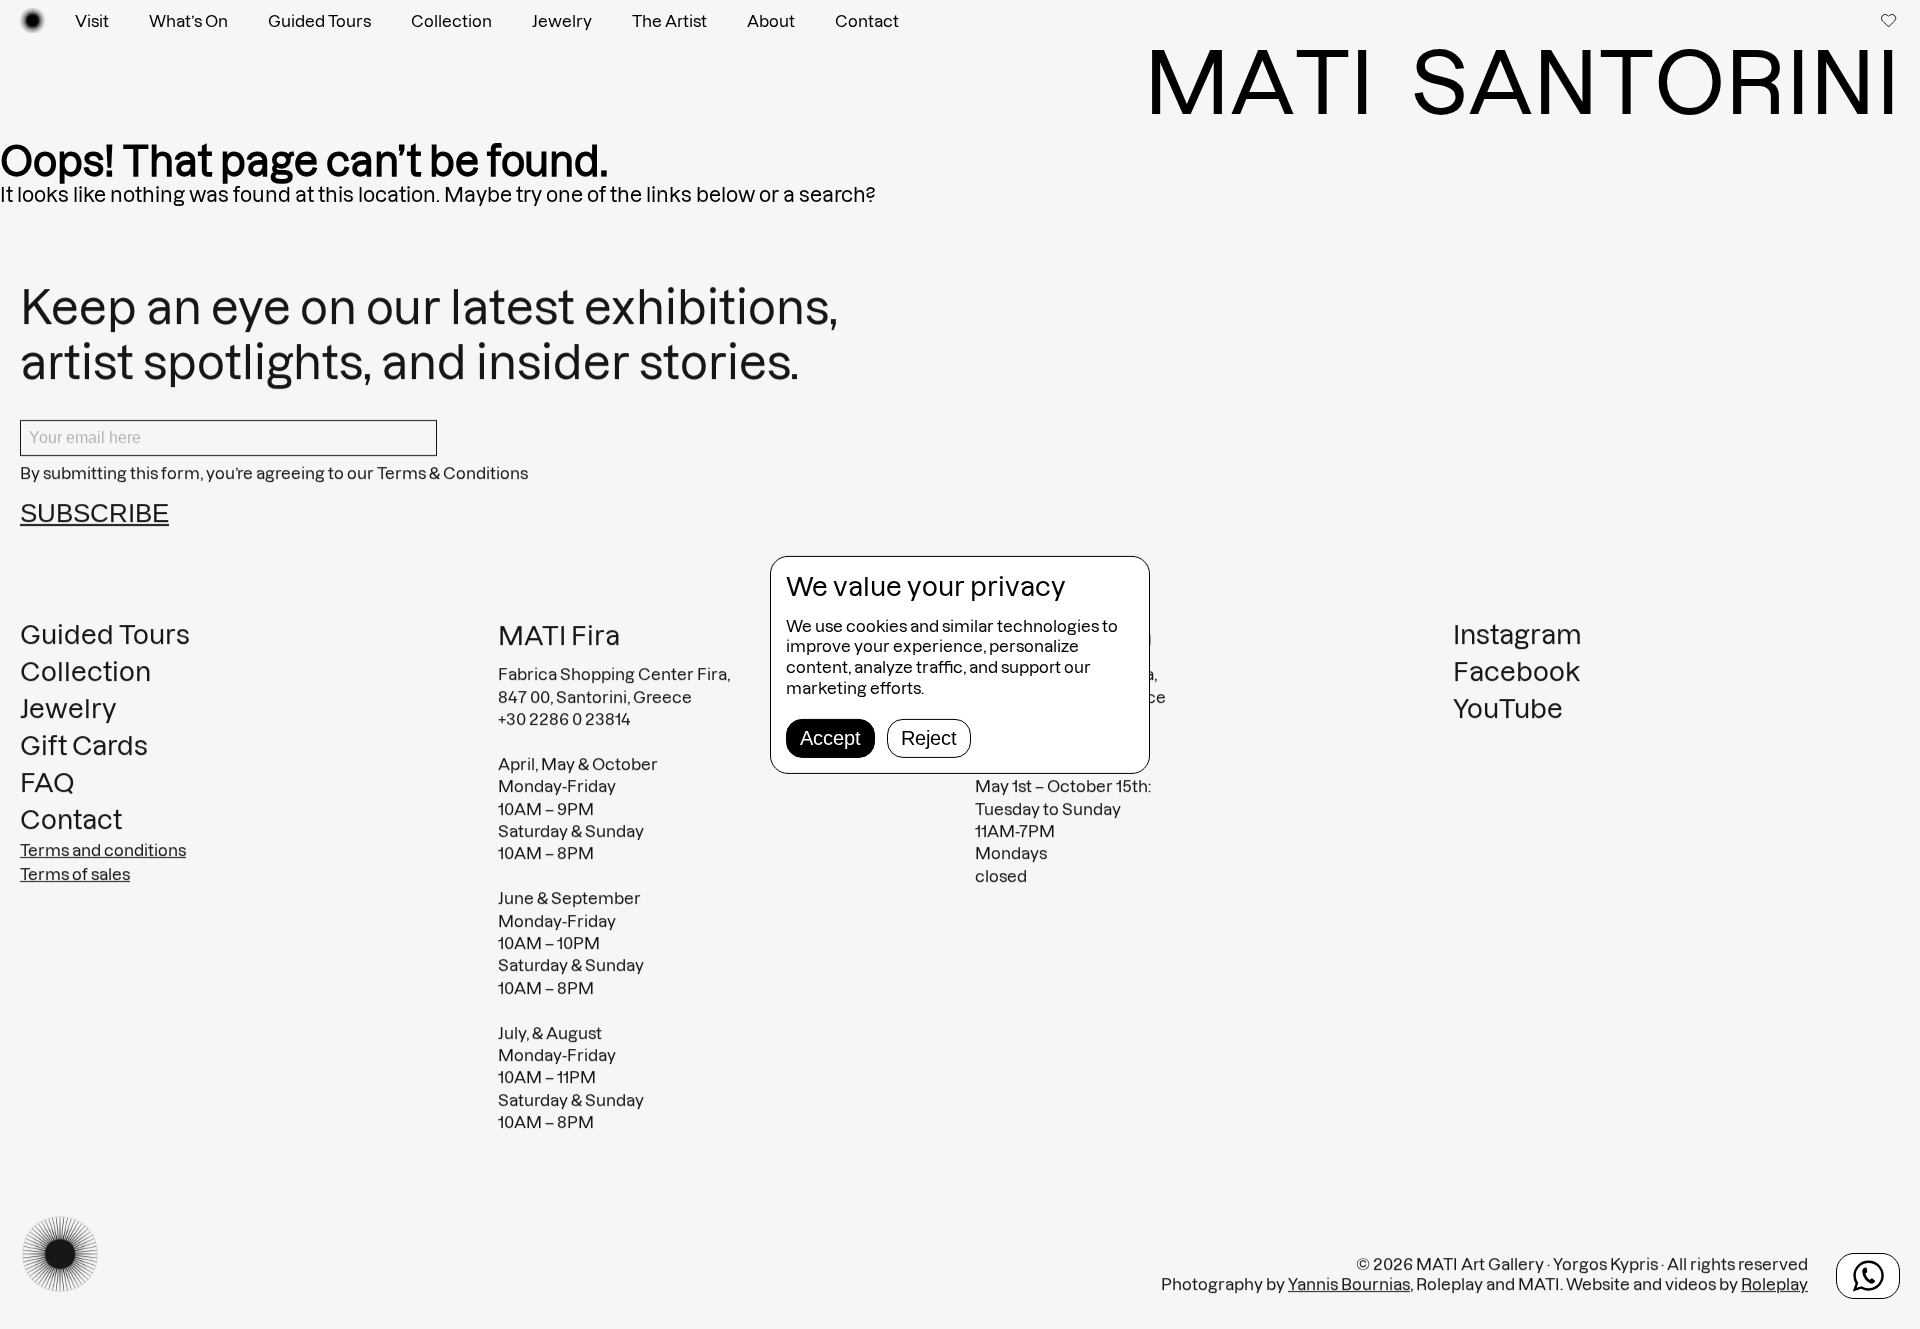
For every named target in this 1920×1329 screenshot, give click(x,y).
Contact (867, 21)
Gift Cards (84, 745)
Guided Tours (319, 21)
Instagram (1517, 634)
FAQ (47, 782)
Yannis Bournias (1349, 1284)
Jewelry (562, 21)
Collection (451, 21)
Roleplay (1774, 1284)
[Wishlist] (1890, 20)
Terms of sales (75, 874)
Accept (830, 738)
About (771, 21)
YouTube (1508, 708)
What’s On (188, 21)
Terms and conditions (103, 850)
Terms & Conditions (452, 473)
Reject (929, 738)
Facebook (1516, 671)
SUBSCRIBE (94, 513)
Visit (92, 21)
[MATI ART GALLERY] (32, 20)
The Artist (669, 21)
